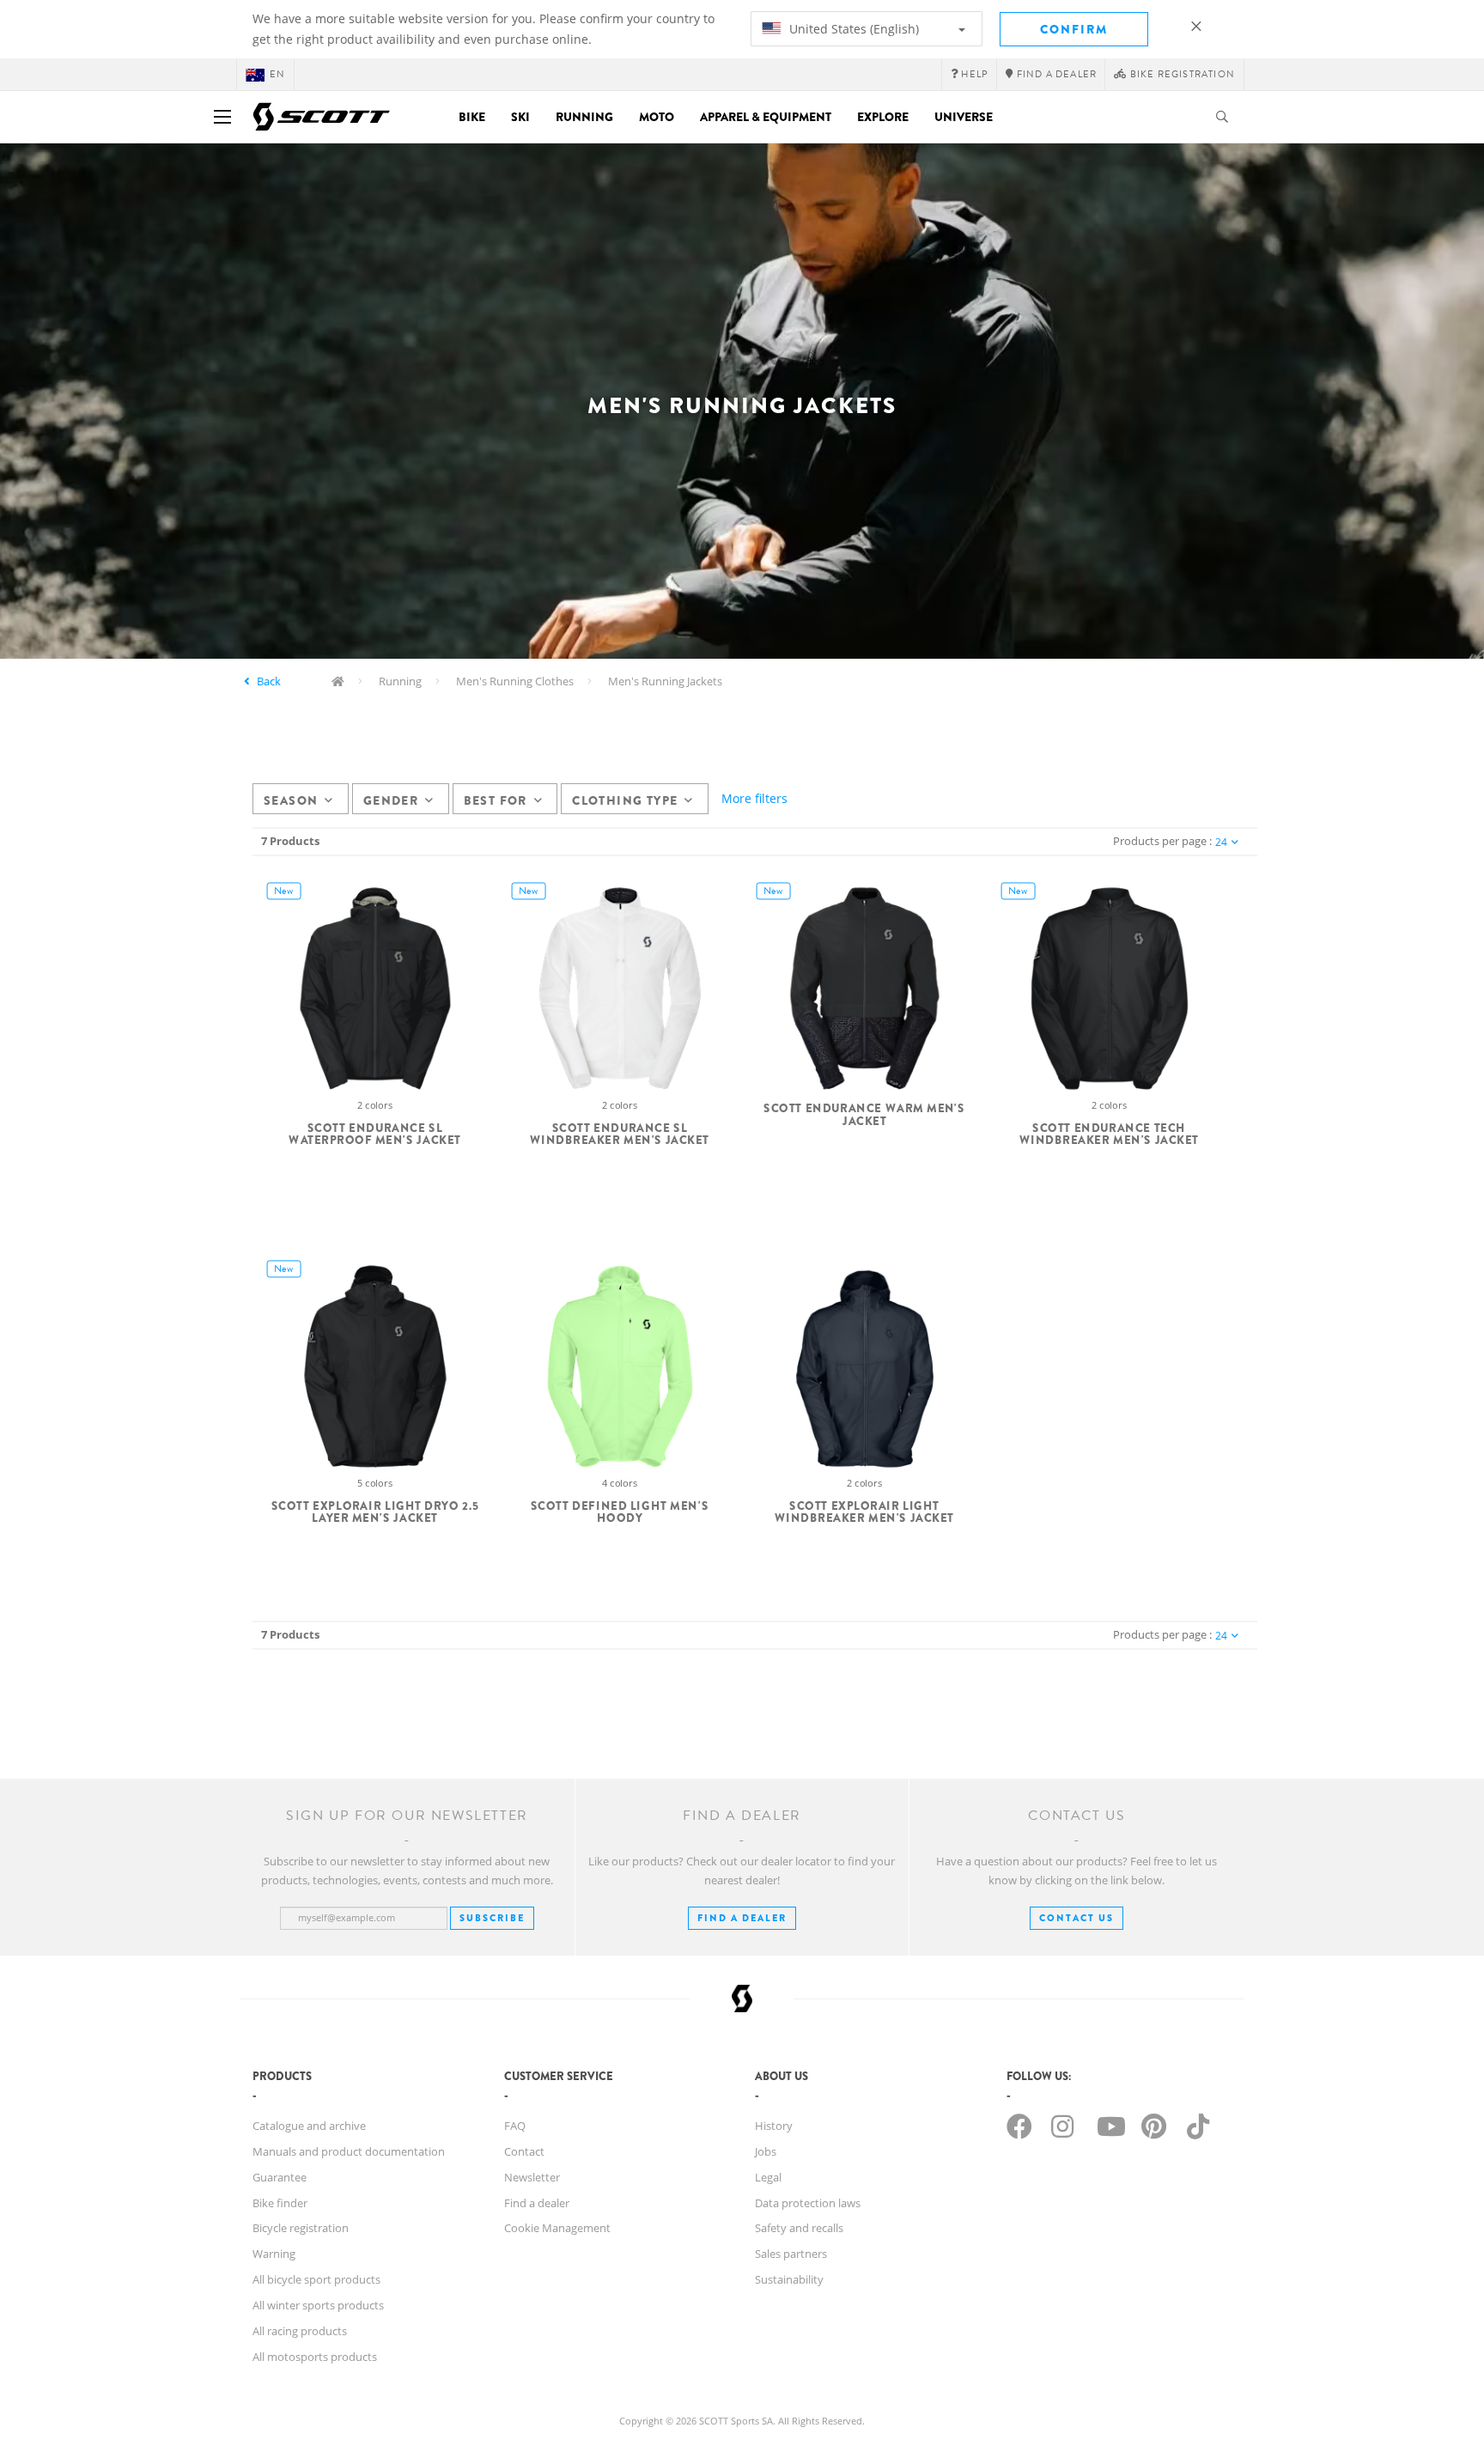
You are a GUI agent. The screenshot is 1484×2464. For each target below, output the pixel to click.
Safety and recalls (799, 2228)
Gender (391, 800)
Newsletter (532, 2177)
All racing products (300, 2331)
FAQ (515, 2126)
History (774, 2126)
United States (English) (852, 29)
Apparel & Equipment (766, 117)
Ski (520, 117)
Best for (496, 800)
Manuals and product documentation (349, 2151)
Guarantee (280, 2177)
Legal (768, 2177)
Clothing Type (625, 800)
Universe (964, 117)
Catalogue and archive (309, 2126)
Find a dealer (537, 2203)
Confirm (1074, 29)
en (277, 74)
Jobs (766, 2151)
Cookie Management (557, 2228)
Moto (657, 117)
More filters (754, 798)
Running (584, 117)
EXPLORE (883, 117)
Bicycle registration (301, 2228)
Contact (524, 2151)
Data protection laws (808, 2203)
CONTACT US (1077, 1918)
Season (291, 800)
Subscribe (492, 1918)
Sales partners (791, 2254)
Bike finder (280, 2203)
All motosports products (315, 2357)
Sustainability (789, 2279)
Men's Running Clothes (515, 681)
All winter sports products (318, 2305)
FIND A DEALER (742, 1918)
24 (1221, 842)
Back (269, 681)
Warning (274, 2254)
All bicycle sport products (316, 2279)
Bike (472, 117)
